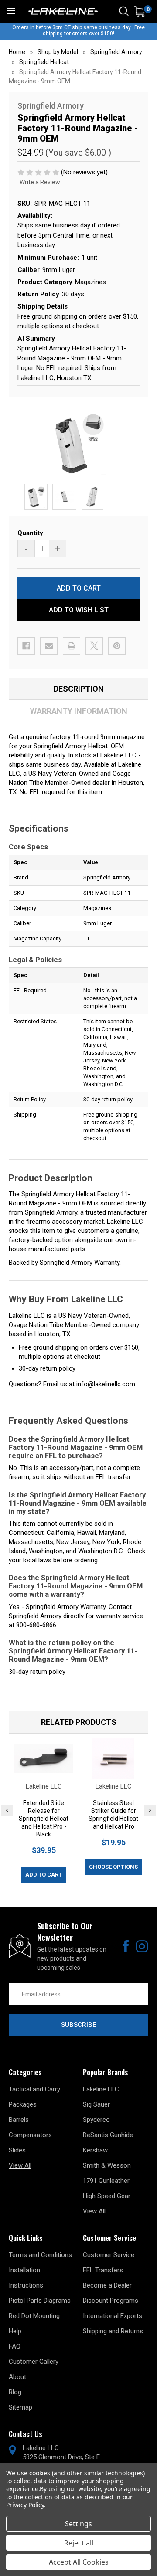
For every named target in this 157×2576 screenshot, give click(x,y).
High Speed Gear (107, 2196)
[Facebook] (26, 646)
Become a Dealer (107, 2285)
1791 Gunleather (106, 2181)
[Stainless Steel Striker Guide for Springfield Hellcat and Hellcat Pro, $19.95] (113, 1759)
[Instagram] (142, 1946)
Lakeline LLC (101, 2089)
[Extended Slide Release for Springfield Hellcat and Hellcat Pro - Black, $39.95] (44, 1759)
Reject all (79, 2543)
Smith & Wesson (107, 2165)
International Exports (113, 2316)
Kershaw (95, 2150)
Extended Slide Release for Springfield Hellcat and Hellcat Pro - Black (44, 1819)
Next (150, 1810)
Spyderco (96, 2120)
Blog (15, 2392)
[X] (94, 646)
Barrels (19, 2120)
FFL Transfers (103, 2270)
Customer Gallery (34, 2362)
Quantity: (31, 533)
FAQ (15, 2346)
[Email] (49, 646)
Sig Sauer (96, 2104)
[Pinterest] (117, 646)
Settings (78, 2524)
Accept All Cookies (79, 2562)
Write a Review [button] (40, 182)
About (17, 2377)
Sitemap (20, 2407)
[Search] (124, 11)
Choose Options (113, 1867)
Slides (17, 2150)
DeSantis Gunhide (108, 2135)
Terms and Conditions (40, 2255)
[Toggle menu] (11, 11)
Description (79, 689)
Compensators (30, 2135)
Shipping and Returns (113, 2331)
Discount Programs (111, 2301)
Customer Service (109, 2255)
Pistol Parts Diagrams (40, 2301)
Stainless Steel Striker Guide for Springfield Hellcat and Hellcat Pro (113, 1815)
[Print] (72, 646)
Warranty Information (79, 711)
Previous (7, 1810)
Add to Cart (44, 1875)
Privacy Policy (25, 2505)
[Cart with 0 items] (139, 12)
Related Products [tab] (79, 1722)
